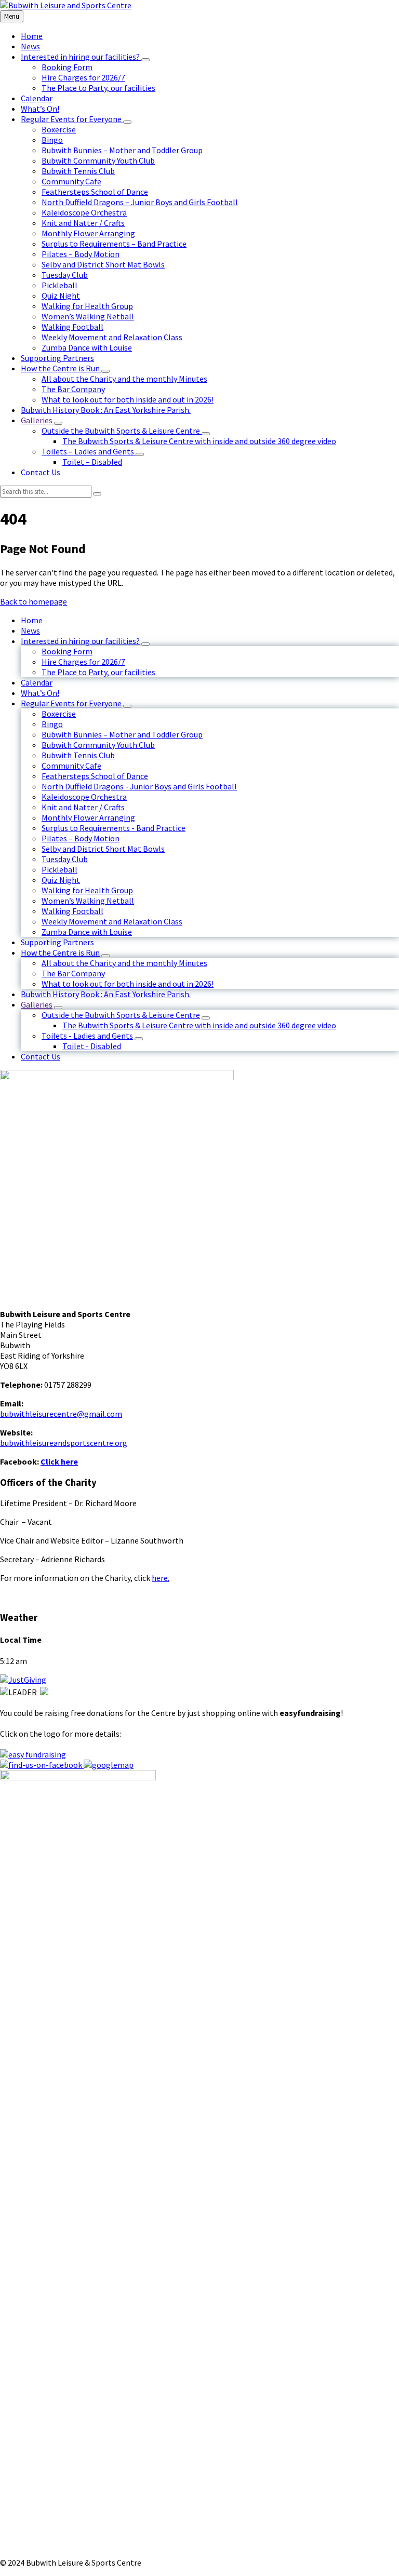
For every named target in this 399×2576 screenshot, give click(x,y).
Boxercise (59, 714)
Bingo (52, 724)
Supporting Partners (57, 942)
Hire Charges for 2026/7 (83, 662)
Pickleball (59, 869)
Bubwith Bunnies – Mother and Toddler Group (122, 734)
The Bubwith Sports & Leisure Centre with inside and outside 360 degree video (199, 1025)
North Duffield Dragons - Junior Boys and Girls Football (139, 786)
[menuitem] (32, 36)
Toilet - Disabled (92, 1046)
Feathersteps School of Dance (95, 776)
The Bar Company (73, 973)
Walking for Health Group (87, 890)
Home (32, 620)
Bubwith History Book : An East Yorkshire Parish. (106, 994)
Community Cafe (71, 766)
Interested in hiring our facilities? (80, 641)
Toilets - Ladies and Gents (87, 1036)
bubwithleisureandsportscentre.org (64, 1443)
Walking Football (72, 911)
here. (161, 1578)
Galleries (37, 1004)
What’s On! (40, 693)
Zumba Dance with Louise (87, 932)
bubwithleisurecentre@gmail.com (61, 1414)
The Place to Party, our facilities (98, 672)
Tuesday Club (65, 859)
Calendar (37, 682)
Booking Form (67, 651)
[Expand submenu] (145, 60)
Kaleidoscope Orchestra (84, 797)
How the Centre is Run (60, 952)
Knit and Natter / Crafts (83, 807)
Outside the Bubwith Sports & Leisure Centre (121, 1015)
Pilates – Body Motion (81, 838)
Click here (59, 1461)
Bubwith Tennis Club (78, 755)
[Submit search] (97, 494)
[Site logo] (66, 5)
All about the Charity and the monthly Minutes (124, 963)
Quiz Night (61, 880)
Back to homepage (34, 601)
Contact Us (41, 1056)
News (30, 630)
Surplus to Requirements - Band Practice (114, 828)
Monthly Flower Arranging (88, 817)
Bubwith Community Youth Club (98, 745)
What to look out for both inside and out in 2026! (128, 984)
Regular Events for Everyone (71, 703)
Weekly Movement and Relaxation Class (112, 921)
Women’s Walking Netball (88, 901)
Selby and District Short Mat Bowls (103, 849)
